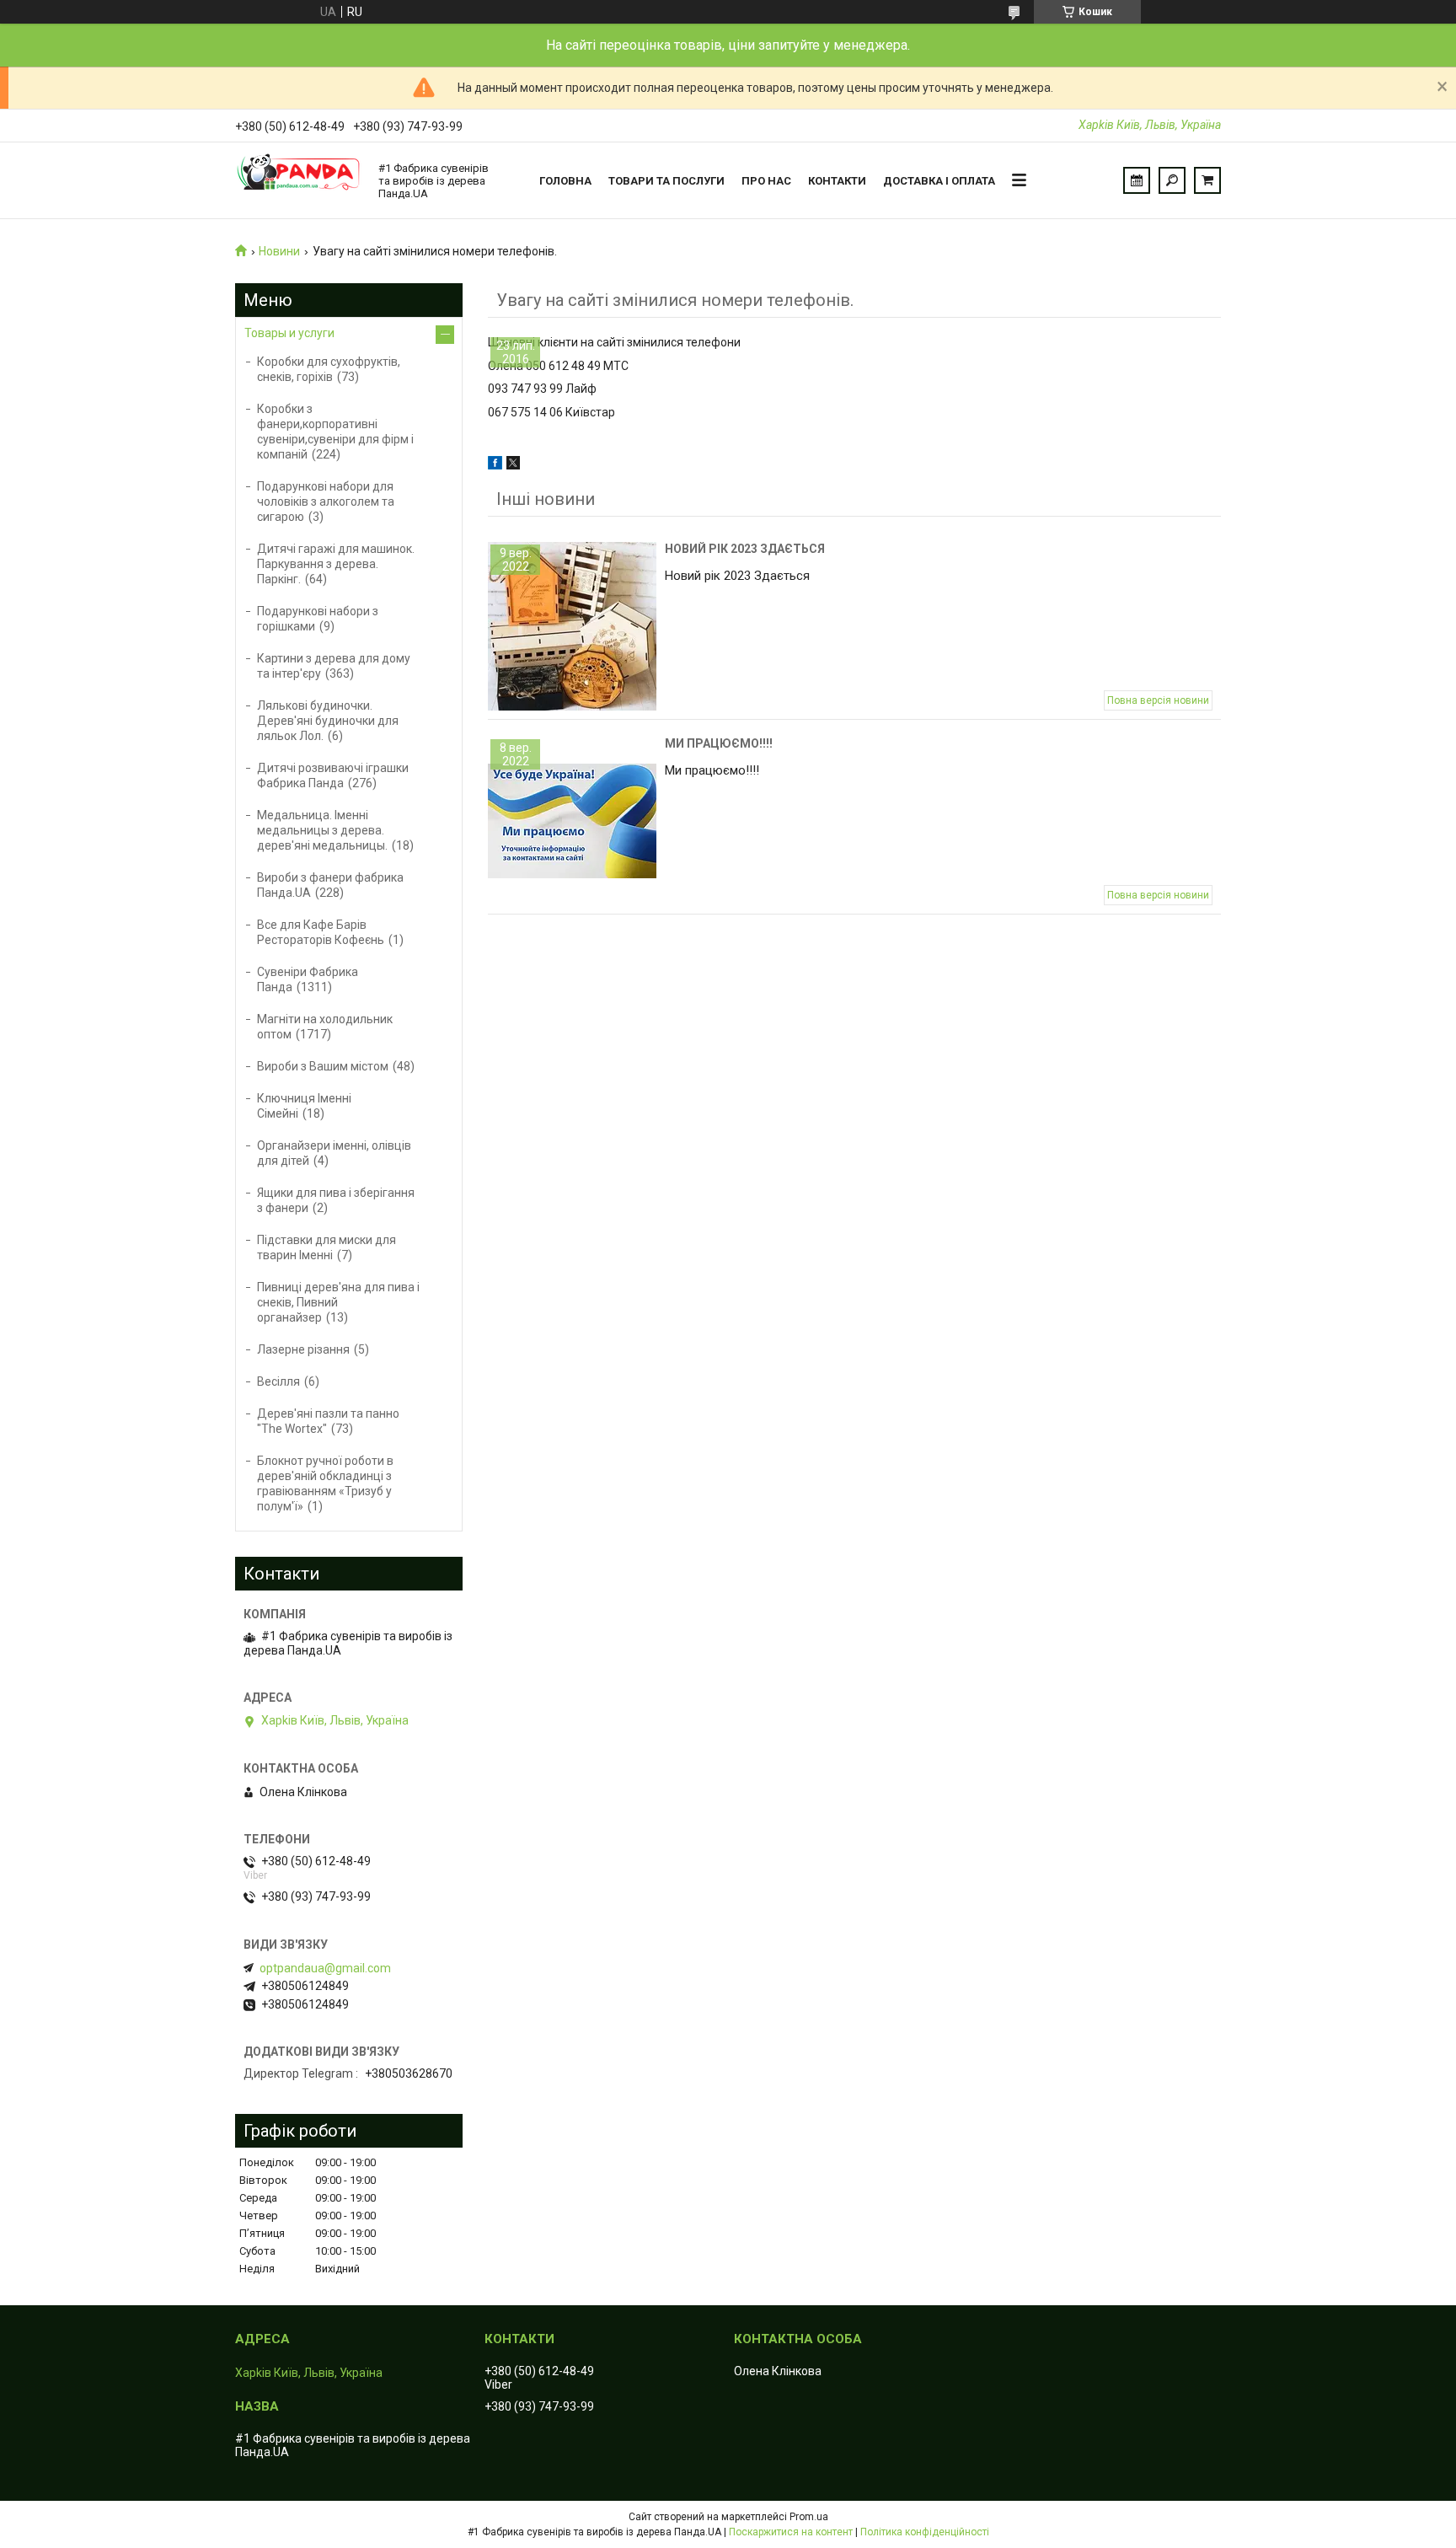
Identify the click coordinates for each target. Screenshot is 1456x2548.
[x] (513, 465)
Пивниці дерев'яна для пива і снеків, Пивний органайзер (338, 1302)
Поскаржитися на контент (791, 2532)
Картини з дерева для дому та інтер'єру (334, 666)
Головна (565, 181)
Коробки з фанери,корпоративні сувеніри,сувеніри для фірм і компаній (335, 432)
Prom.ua (809, 2517)
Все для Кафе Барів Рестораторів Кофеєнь (321, 932)
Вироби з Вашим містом (323, 1066)
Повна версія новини (1158, 700)
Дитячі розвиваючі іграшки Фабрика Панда (333, 775)
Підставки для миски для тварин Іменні (327, 1247)
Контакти (837, 181)
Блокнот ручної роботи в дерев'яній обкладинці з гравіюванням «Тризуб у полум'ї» (325, 1483)
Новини (279, 251)
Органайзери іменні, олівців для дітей (334, 1153)
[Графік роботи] (1137, 180)
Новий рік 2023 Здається (745, 549)
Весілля (278, 1381)
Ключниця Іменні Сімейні (304, 1106)
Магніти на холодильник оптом (325, 1027)
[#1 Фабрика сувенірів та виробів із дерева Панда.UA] (298, 180)
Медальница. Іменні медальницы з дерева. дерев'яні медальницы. (322, 830)
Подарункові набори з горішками (318, 619)
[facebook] (495, 465)
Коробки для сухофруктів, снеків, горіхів (329, 369)
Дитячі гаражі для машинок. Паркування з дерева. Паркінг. (336, 564)
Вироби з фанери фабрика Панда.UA (330, 885)
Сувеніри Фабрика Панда (308, 979)
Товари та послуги (666, 181)
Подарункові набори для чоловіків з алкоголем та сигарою (326, 502)
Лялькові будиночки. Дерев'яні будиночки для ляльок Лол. (328, 721)
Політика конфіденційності (925, 2532)
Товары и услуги (289, 333)
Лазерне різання (303, 1349)
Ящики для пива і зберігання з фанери (336, 1200)
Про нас (766, 181)
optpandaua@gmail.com (325, 1968)
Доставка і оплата (939, 181)
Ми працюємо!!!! (719, 743)
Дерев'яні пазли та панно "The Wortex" (328, 1421)
